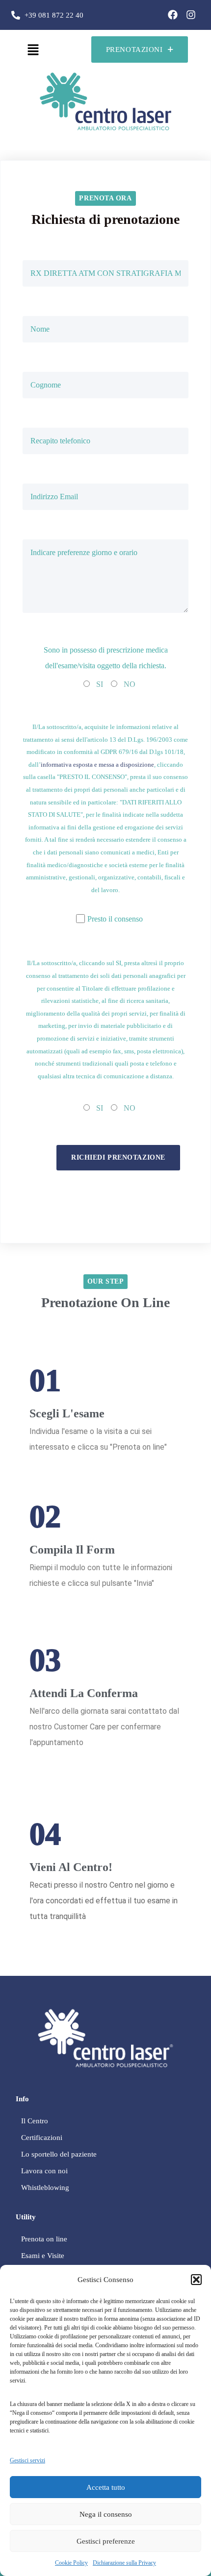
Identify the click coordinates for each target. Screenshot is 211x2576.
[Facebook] (173, 15)
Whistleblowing (45, 2187)
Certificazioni (42, 2138)
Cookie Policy (71, 2563)
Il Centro (35, 2121)
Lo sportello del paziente (59, 2154)
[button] (196, 2280)
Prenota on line (44, 2239)
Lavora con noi (44, 2171)
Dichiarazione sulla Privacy (124, 2563)
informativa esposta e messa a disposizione (97, 765)
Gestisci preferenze (106, 2541)
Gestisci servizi (27, 2460)
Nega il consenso (106, 2514)
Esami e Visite (43, 2256)
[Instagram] (191, 15)
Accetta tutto (106, 2487)
